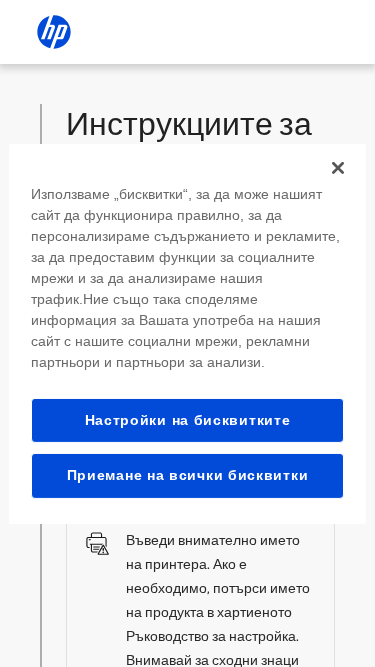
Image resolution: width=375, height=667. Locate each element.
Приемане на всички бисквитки (188, 475)
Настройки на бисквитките (188, 419)
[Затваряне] (338, 167)
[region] (187, 333)
